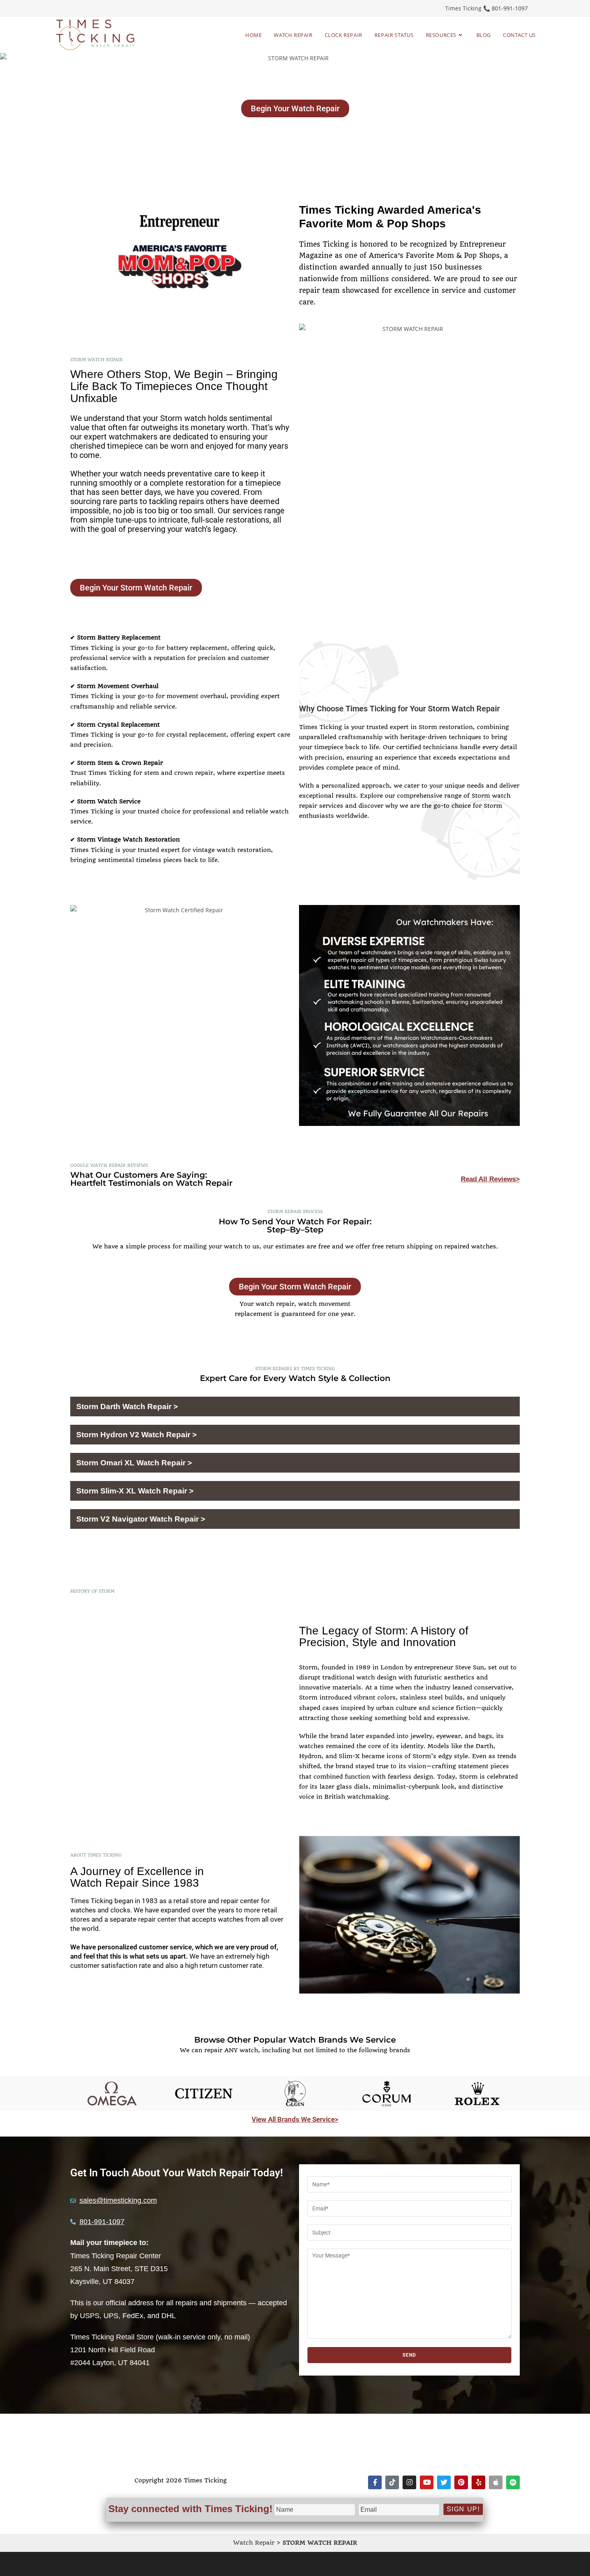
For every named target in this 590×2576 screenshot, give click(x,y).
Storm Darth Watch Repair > (127, 1406)
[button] (295, 1407)
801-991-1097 (510, 8)
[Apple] (496, 2482)
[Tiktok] (392, 2482)
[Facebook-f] (375, 2482)
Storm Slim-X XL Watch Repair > (135, 1491)
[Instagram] (409, 2482)
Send (410, 2355)
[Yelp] (478, 2482)
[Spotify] (513, 2482)
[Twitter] (444, 2482)
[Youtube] (427, 2482)
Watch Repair (254, 2543)
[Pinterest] (461, 2482)
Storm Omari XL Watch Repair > (134, 1463)
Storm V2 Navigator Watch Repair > (141, 1519)
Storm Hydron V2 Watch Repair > (136, 1435)
